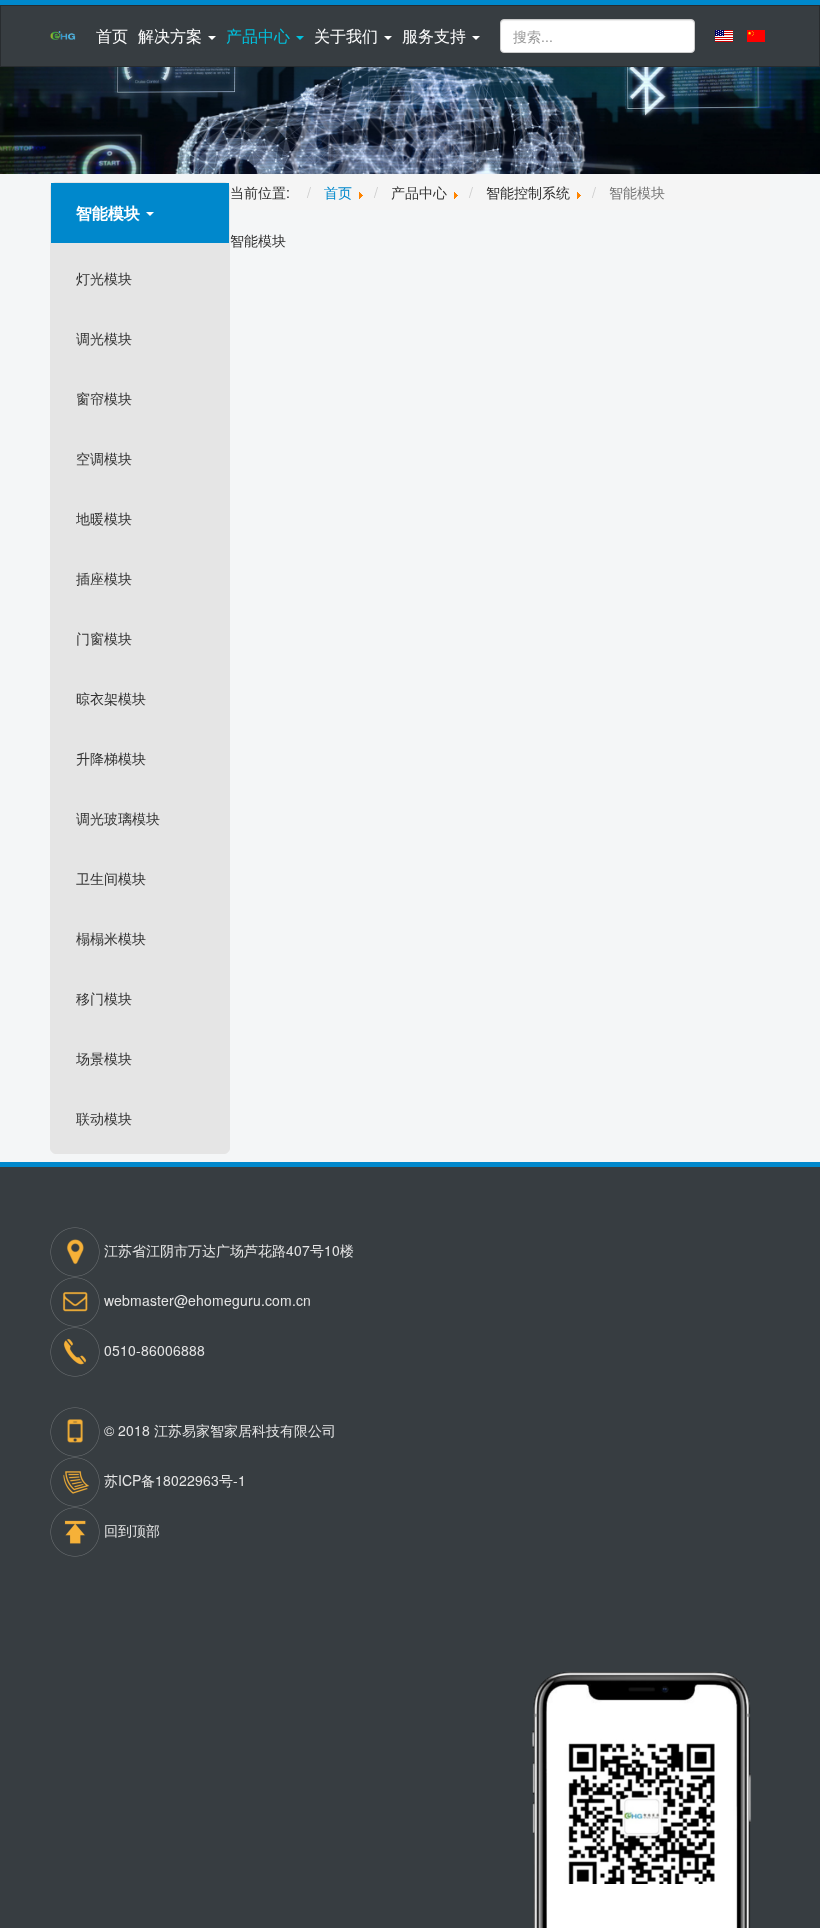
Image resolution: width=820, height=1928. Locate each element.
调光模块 (104, 338)
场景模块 (104, 1058)
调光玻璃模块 (118, 818)
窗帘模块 (104, 398)
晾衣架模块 (111, 698)
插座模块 (104, 578)
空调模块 (104, 458)
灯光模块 (104, 278)
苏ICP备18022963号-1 (175, 1479)
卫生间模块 (111, 878)
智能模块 (110, 212)
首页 (112, 35)
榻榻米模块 (111, 938)
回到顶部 (132, 1529)
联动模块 (104, 1118)
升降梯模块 (111, 758)
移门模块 (104, 998)
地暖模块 (104, 518)
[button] (177, 36)
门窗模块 (104, 638)
